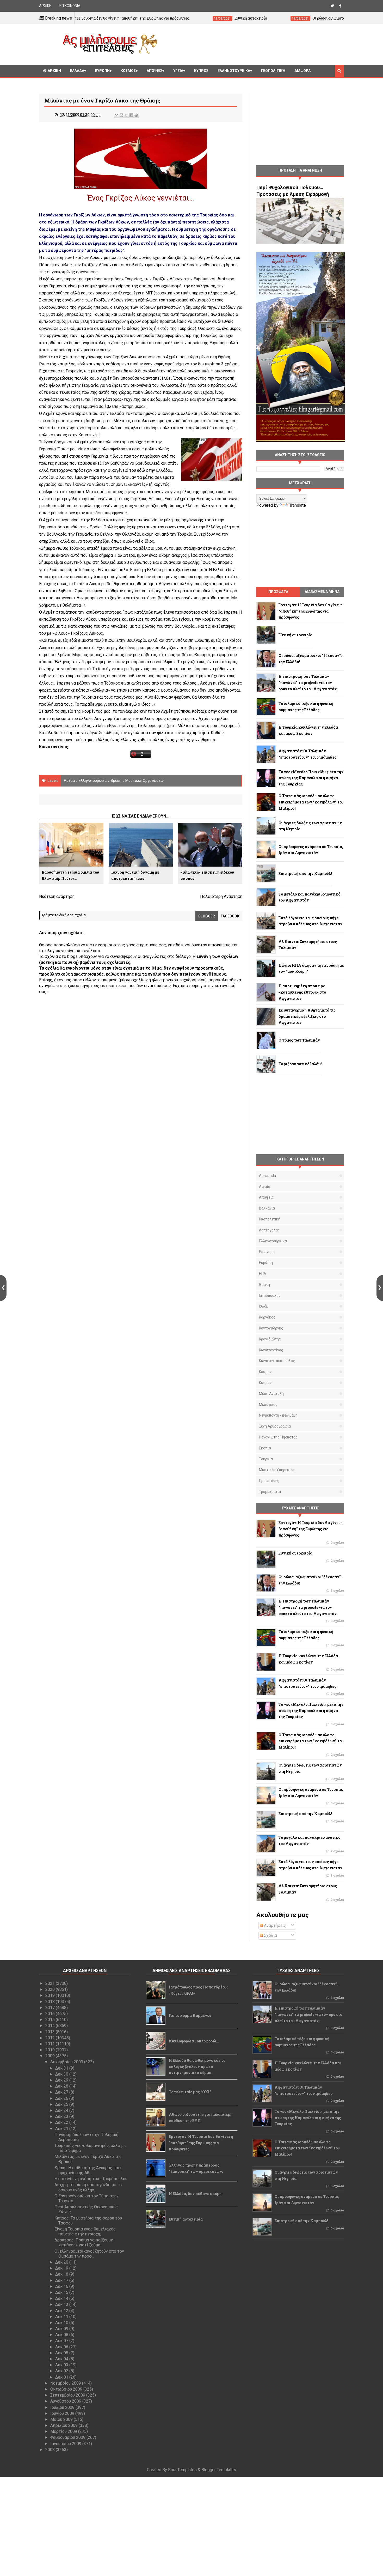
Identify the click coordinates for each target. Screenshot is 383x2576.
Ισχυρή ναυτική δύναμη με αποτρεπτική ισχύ (135, 875)
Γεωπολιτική (273, 71)
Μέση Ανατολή (271, 1394)
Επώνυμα (267, 1252)
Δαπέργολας (269, 1230)
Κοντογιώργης (271, 1328)
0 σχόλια (337, 1543)
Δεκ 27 (62, 2092)
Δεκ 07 (62, 2341)
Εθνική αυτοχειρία (186, 2219)
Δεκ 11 (62, 2317)
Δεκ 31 (62, 2068)
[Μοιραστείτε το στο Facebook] (131, 115)
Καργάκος (267, 1317)
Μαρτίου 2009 (64, 2431)
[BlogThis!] (121, 115)
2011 (51, 2044)
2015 (51, 2020)
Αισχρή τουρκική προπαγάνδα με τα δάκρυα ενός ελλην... (88, 2187)
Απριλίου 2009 (64, 2425)
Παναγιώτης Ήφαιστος (278, 1437)
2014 (51, 2026)
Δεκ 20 (62, 2262)
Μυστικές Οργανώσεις (145, 781)
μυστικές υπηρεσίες (277, 1470)
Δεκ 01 (62, 2377)
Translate (298, 505)
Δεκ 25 (62, 2104)
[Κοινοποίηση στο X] (126, 115)
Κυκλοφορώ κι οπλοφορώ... (194, 2041)
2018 (51, 2002)
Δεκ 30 (62, 2074)
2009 (51, 2056)
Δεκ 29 (62, 2080)
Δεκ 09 (62, 2329)
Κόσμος (128, 71)
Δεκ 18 (62, 2274)
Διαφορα (302, 71)
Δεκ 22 (62, 2122)
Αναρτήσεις (274, 1925)
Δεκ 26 (62, 2098)
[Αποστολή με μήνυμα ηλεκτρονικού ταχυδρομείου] (116, 115)
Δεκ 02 (62, 2371)
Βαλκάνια (267, 1208)
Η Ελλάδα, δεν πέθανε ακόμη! (196, 2194)
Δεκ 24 (62, 2110)
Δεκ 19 (62, 2268)
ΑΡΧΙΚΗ (45, 6)
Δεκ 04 (62, 2359)
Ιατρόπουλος (270, 1296)
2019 (51, 1995)
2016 (51, 2014)
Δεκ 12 (62, 2311)
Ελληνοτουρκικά (234, 71)
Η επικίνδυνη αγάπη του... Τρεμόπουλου (91, 2179)
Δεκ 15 (62, 2292)
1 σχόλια (337, 1876)
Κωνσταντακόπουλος (277, 1361)
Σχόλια (270, 1935)
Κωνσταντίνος (271, 1350)
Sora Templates (182, 2470)
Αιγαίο (265, 1187)
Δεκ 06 (62, 2347)
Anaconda (267, 1176)
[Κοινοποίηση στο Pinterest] (136, 115)
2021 (51, 1983)
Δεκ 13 (62, 2304)
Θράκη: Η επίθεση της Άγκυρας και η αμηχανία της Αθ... (88, 2170)
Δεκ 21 (62, 2129)
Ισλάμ (264, 1306)
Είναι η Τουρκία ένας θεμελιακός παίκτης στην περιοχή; (85, 2232)
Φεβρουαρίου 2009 (68, 2437)
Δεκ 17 (62, 2280)
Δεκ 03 (62, 2365)
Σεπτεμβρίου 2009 (68, 2395)
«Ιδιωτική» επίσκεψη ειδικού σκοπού (207, 875)
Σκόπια (265, 1448)
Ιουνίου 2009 (63, 2413)
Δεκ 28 (62, 2086)
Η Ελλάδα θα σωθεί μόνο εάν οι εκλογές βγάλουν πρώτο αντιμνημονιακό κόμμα (197, 2067)
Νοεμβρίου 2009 (66, 2383)
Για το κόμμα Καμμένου (190, 2015)
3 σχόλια (337, 1591)
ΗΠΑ (263, 1274)
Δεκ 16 (62, 2286)
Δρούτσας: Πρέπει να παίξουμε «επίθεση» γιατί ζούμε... (84, 2242)
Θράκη (116, 781)
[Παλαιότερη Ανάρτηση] (380, 1288)
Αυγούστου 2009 (66, 2401)
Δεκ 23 (62, 2116)
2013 (51, 2032)
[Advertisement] (253, 44)
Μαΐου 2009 (62, 2419)
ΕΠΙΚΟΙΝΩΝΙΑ (70, 6)
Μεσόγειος (268, 1405)
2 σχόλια (337, 1561)
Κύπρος (265, 1383)
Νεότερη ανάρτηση (57, 896)
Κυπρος (201, 71)
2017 (51, 2008)
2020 (51, 1989)
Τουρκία (266, 1459)
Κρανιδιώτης (270, 1339)
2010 (51, 2050)
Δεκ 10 (62, 2323)
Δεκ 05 (62, 2353)
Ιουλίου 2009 (63, 2407)
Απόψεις (155, 71)
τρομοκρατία (270, 1492)
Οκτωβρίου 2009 (67, 2389)
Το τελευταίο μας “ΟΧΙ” (190, 2092)
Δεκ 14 (62, 2298)
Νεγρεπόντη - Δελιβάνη (278, 1415)
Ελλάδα (77, 71)
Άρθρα (69, 781)
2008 (51, 2450)
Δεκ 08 (62, 2335)
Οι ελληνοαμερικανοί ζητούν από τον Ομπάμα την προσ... (89, 2254)
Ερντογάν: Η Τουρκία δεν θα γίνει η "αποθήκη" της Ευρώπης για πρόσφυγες (201, 2143)
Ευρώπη (102, 71)
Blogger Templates (219, 2470)
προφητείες (269, 1481)
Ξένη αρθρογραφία (275, 1426)
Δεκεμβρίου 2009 (67, 2062)
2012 (51, 2038)
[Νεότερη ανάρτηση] (3, 1288)
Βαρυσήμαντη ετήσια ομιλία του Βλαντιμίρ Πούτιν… (70, 875)
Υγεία (178, 71)
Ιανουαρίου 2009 (66, 2444)
